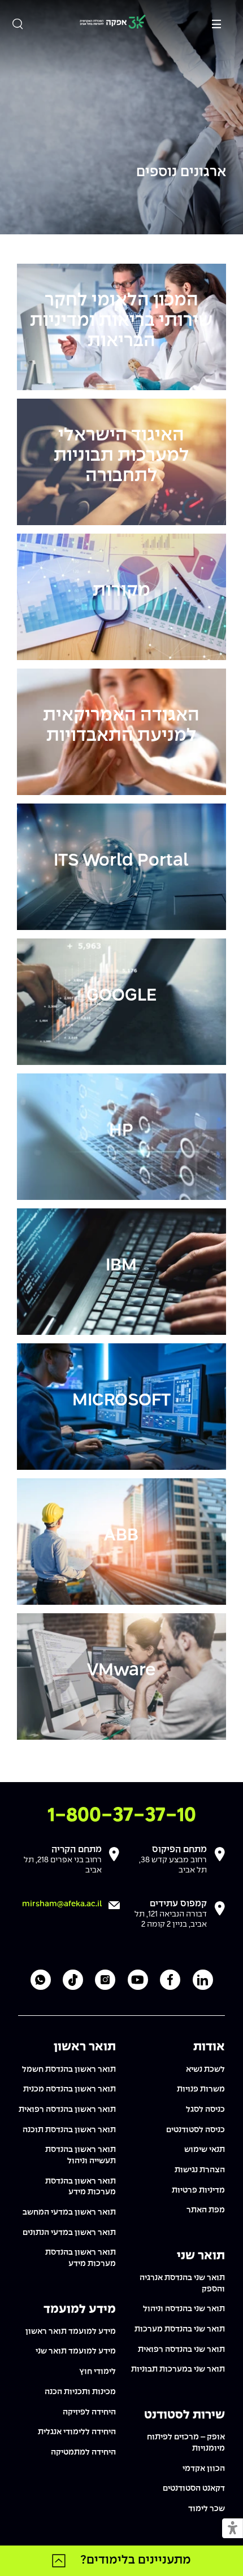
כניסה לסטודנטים (196, 2130)
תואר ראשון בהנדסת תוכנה (69, 2130)
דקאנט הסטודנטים (194, 2488)
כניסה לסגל (205, 2110)
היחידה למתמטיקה (83, 2452)
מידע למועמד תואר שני (76, 2351)
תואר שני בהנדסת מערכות (180, 2329)
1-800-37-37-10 (122, 1816)
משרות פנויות (201, 2089)
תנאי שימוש (205, 2150)
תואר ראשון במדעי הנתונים (69, 2233)
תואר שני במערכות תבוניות (178, 2369)
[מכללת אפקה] (112, 23)
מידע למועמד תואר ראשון (71, 2332)
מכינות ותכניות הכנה (80, 2392)
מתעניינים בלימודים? (136, 2560)
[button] (233, 2529)
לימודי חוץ (97, 2372)
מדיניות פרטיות (198, 2190)
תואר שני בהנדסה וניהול (184, 2309)
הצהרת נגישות (200, 2170)
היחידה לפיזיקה (89, 2412)
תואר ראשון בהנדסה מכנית (70, 2089)
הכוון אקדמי (204, 2469)
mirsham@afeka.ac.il (62, 1904)
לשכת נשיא (205, 2069)
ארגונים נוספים (181, 173)
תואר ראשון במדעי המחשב (69, 2212)
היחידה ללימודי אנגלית (77, 2432)
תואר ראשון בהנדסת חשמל (69, 2069)
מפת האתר (206, 2210)
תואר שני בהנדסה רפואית (181, 2350)
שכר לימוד (207, 2509)
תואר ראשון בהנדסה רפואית (67, 2110)
